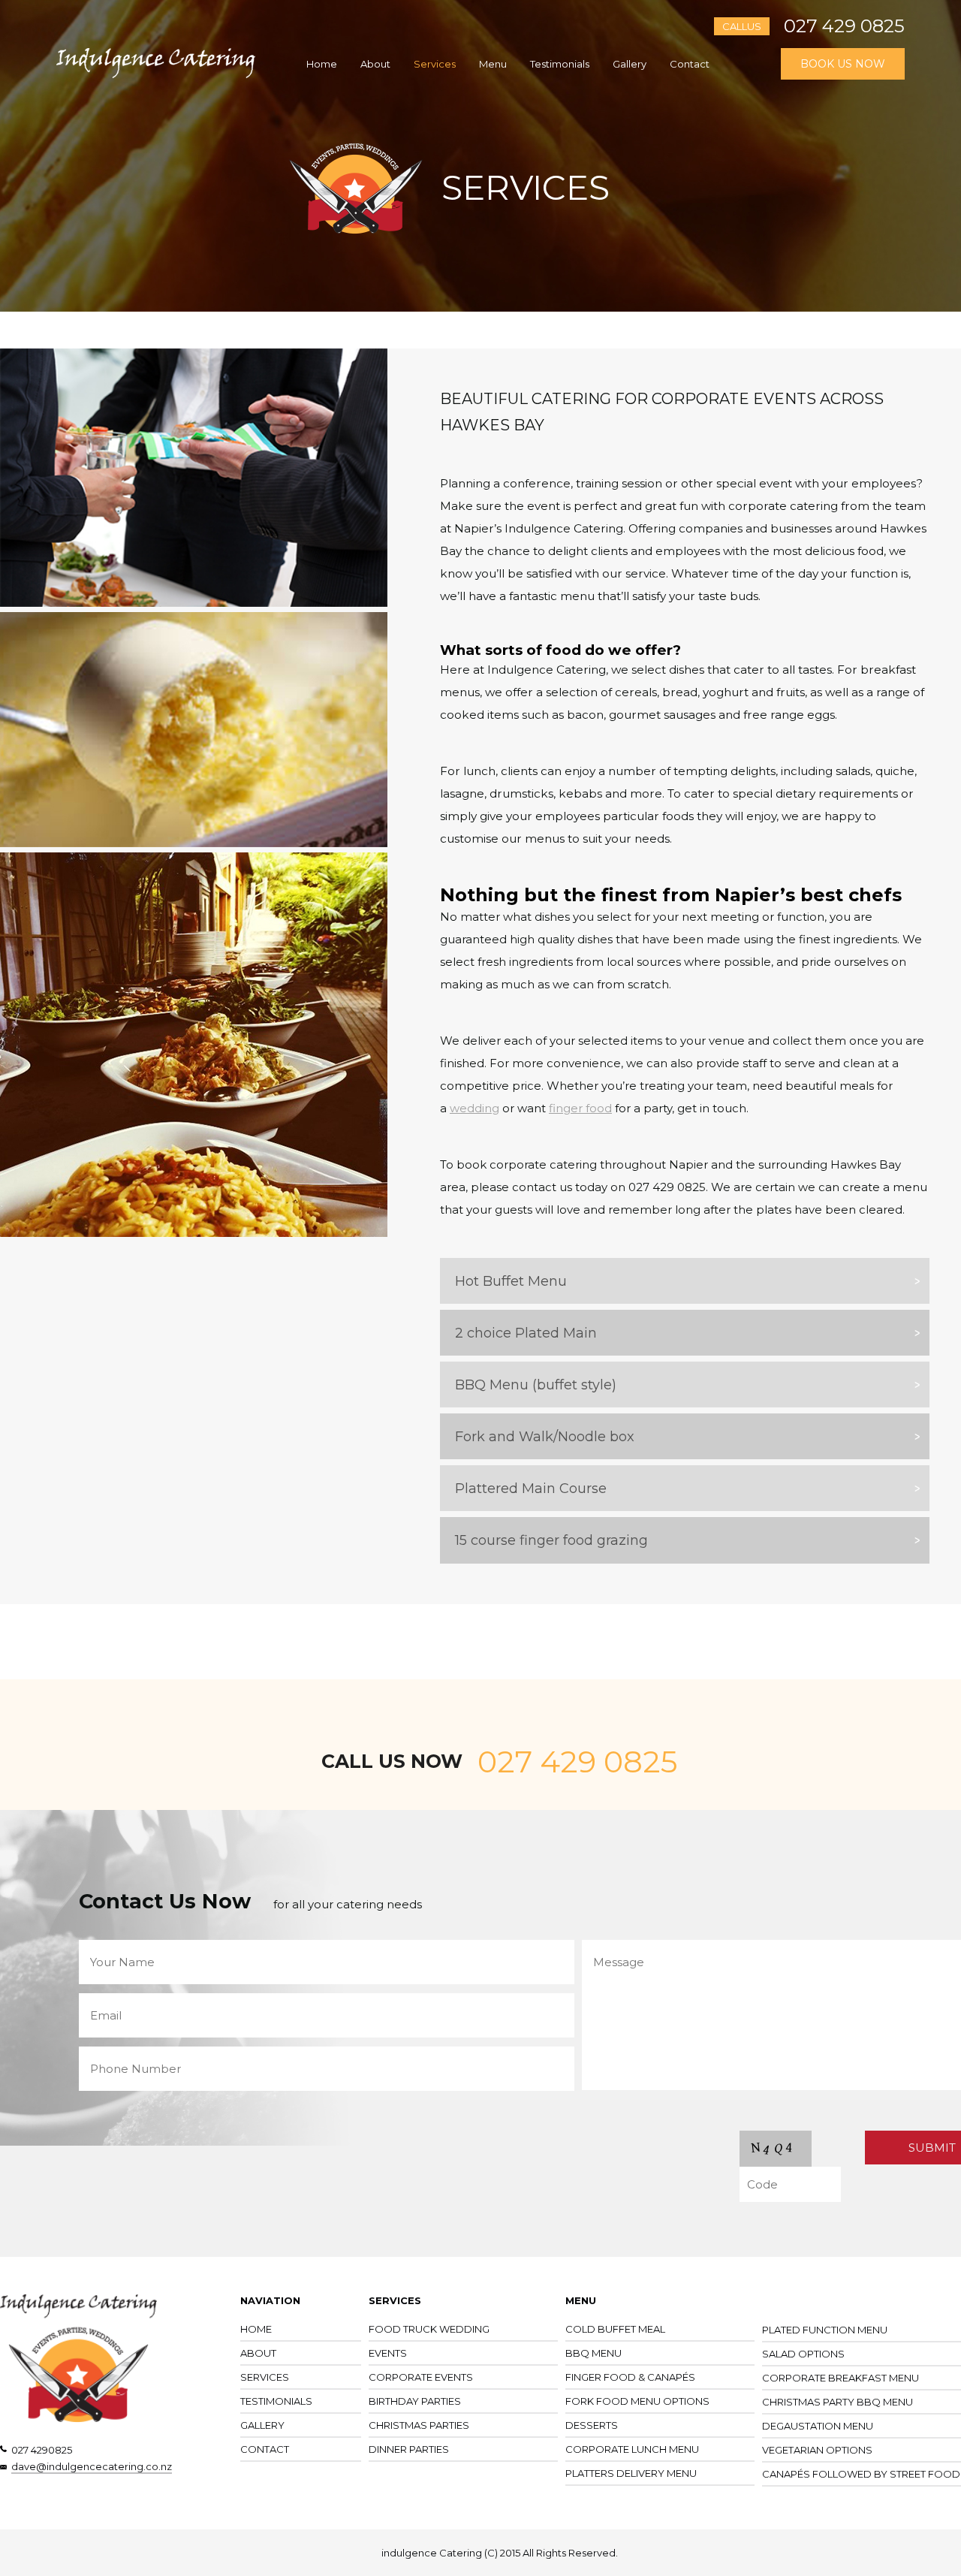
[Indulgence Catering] (156, 75)
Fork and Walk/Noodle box (545, 1437)
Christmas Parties (419, 2425)
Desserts (592, 2425)
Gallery (630, 64)
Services (435, 64)
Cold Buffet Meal (615, 2329)
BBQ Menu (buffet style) (536, 1385)
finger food (580, 1108)
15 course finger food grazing (551, 1540)
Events (388, 2353)
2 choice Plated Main (526, 1333)
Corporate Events (421, 2377)
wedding (474, 1108)
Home (322, 64)
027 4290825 (42, 2450)
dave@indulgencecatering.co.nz (92, 2466)
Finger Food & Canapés (630, 2377)
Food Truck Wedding (429, 2329)
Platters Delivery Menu (631, 2473)
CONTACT (265, 2449)
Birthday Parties (415, 2401)
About (375, 64)
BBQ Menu (593, 2353)
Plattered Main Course (531, 1489)
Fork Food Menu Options (637, 2401)
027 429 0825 (844, 26)
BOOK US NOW (843, 64)
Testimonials (560, 64)
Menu (493, 64)
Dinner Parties (409, 2449)
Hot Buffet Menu (511, 1281)
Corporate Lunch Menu (632, 2449)
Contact (690, 64)
